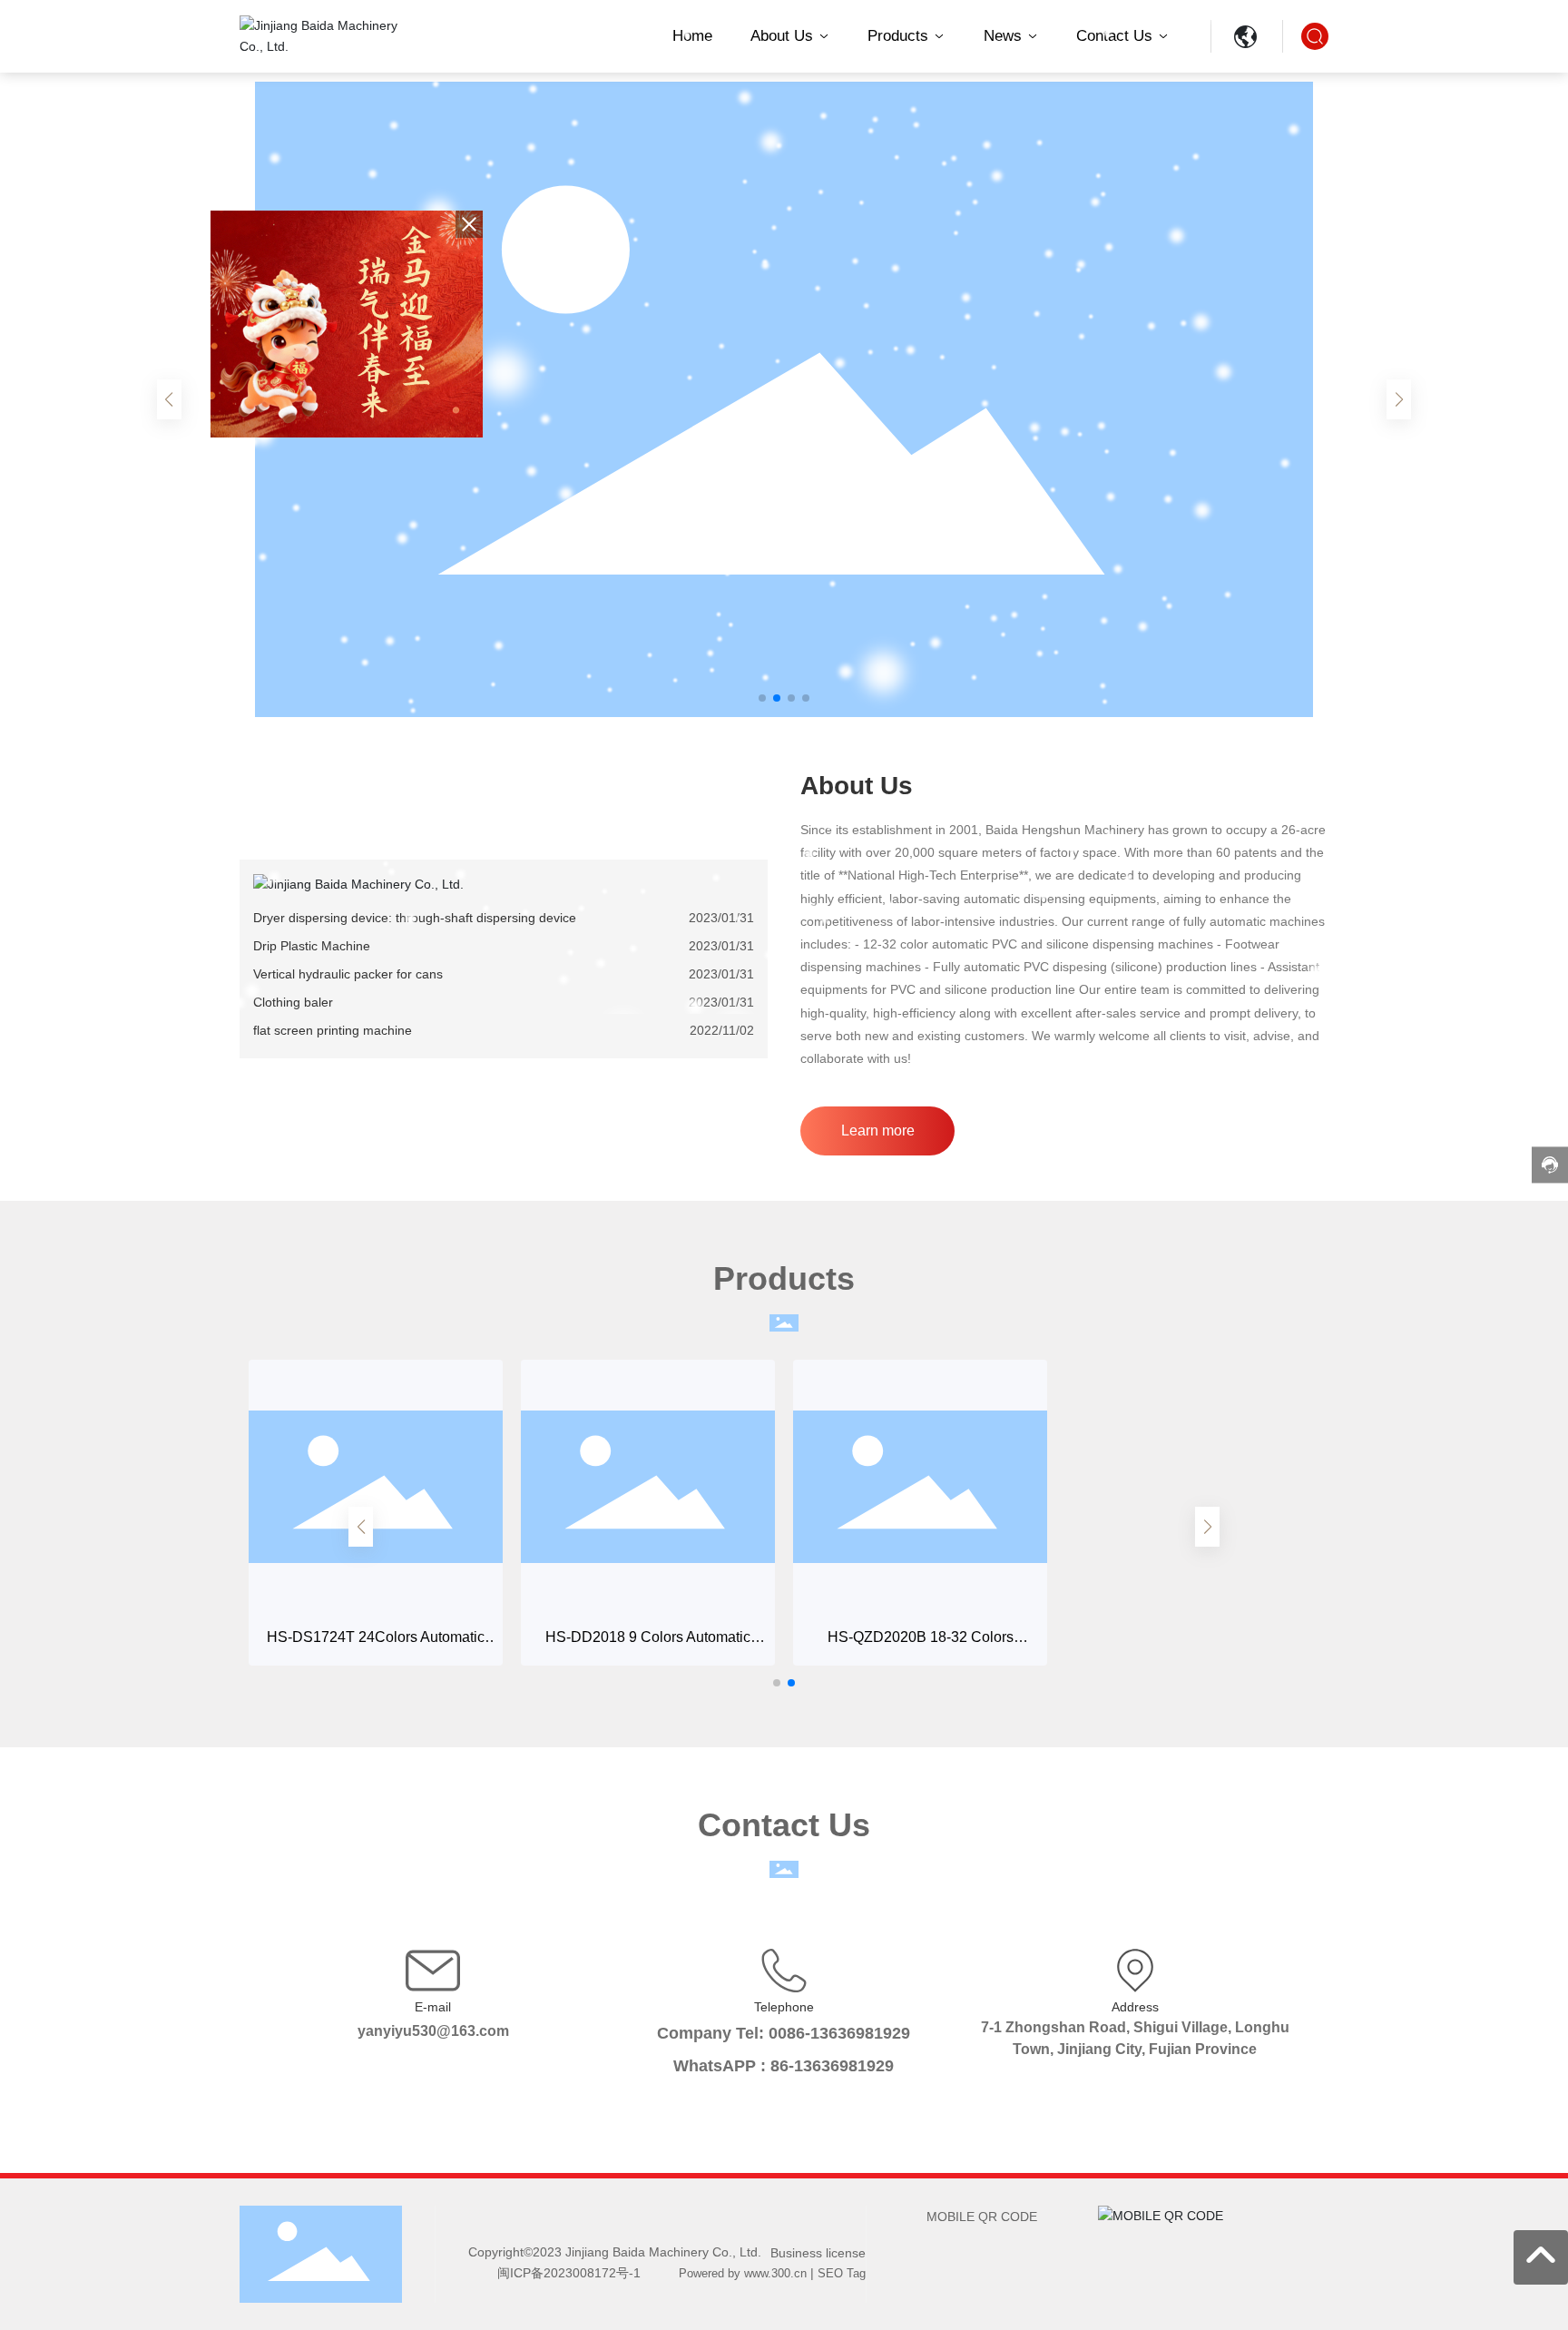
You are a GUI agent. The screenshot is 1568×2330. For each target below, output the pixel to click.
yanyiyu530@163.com (433, 2031)
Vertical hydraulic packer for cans (348, 974)
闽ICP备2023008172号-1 (569, 2273)
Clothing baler (293, 1002)
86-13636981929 (832, 2066)
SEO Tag (842, 2273)
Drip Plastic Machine (312, 946)
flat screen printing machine (333, 1030)
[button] (762, 698)
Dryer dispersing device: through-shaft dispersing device (415, 918)
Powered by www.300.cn (743, 2273)
